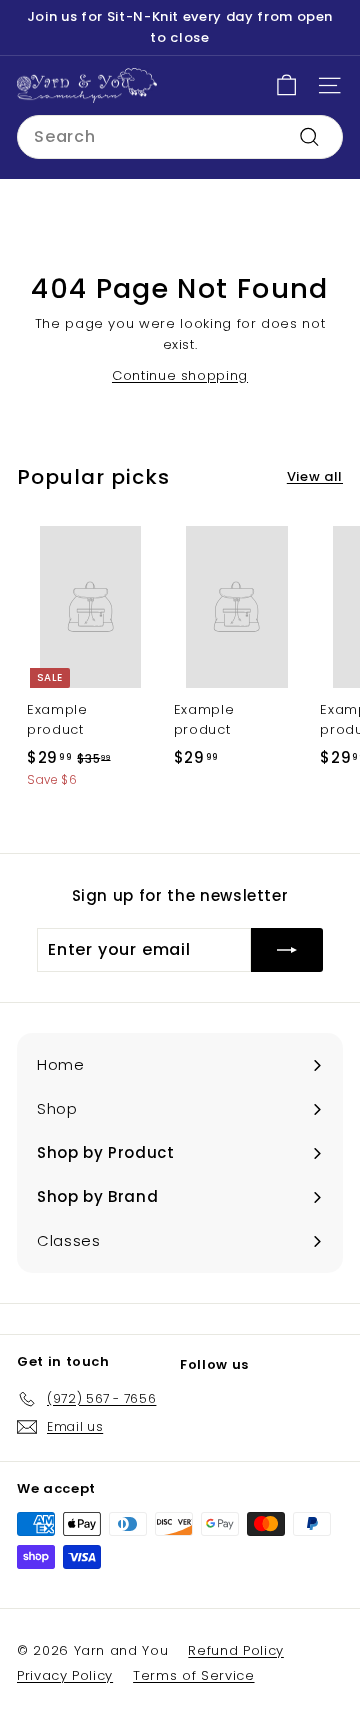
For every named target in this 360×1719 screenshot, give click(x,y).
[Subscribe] (287, 950)
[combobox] (180, 137)
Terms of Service (193, 1675)
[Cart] (286, 85)
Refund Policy (235, 1650)
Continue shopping (180, 375)
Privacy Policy (65, 1675)
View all (315, 476)
